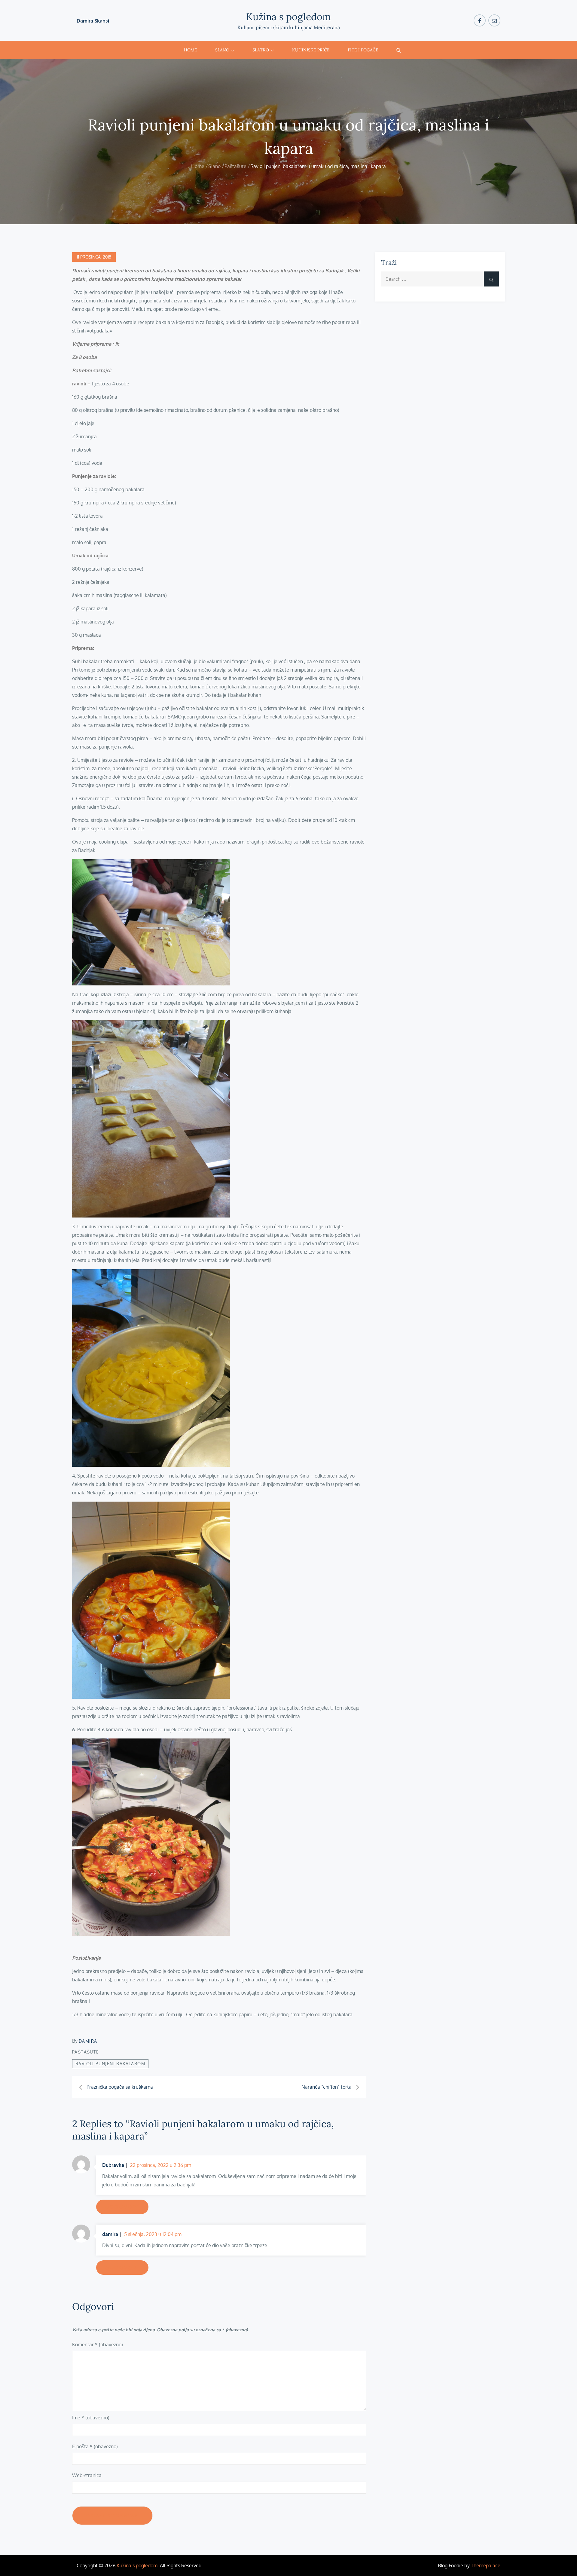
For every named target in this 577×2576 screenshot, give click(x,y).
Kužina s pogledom (289, 17)
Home (191, 50)
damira (88, 2041)
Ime (91, 2418)
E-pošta (95, 2446)
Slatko (261, 50)
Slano (222, 50)
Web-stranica (87, 2475)
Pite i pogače (363, 50)
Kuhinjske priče (311, 50)
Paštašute (86, 2052)
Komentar (98, 2345)
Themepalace (486, 2565)
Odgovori (122, 2207)
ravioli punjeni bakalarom (110, 2064)
